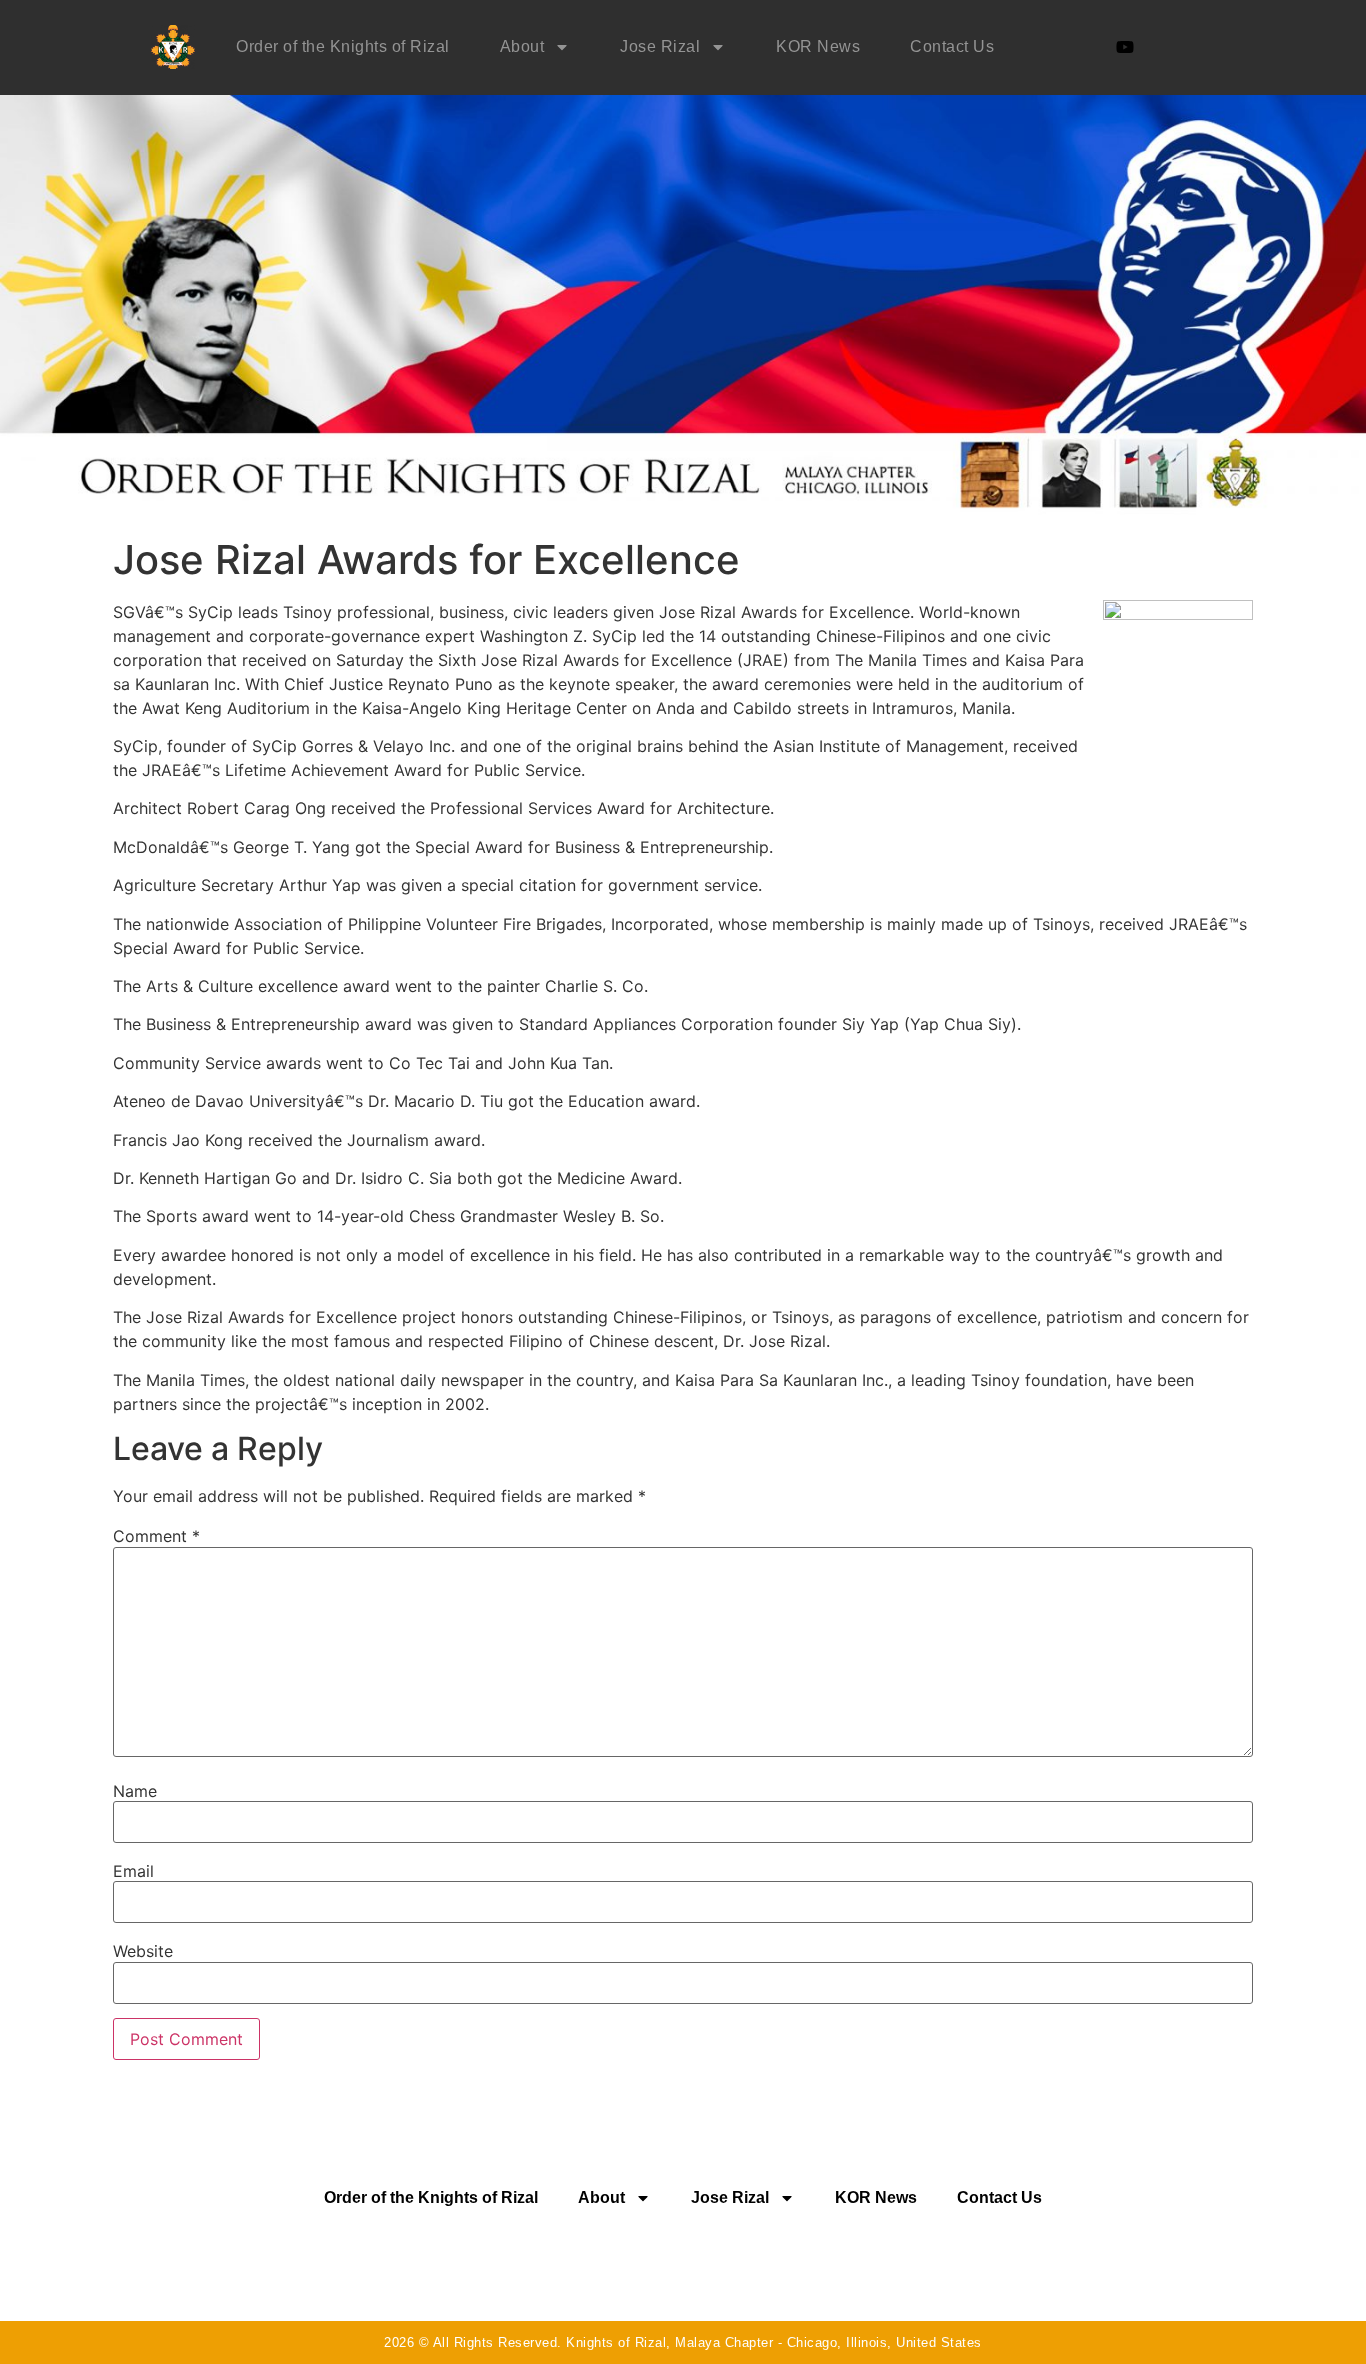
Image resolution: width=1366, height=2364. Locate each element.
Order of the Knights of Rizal (343, 46)
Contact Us (952, 46)
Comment (156, 1536)
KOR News (818, 46)
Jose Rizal (660, 46)
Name (135, 1791)
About (522, 46)
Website (143, 1951)
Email (133, 1871)
